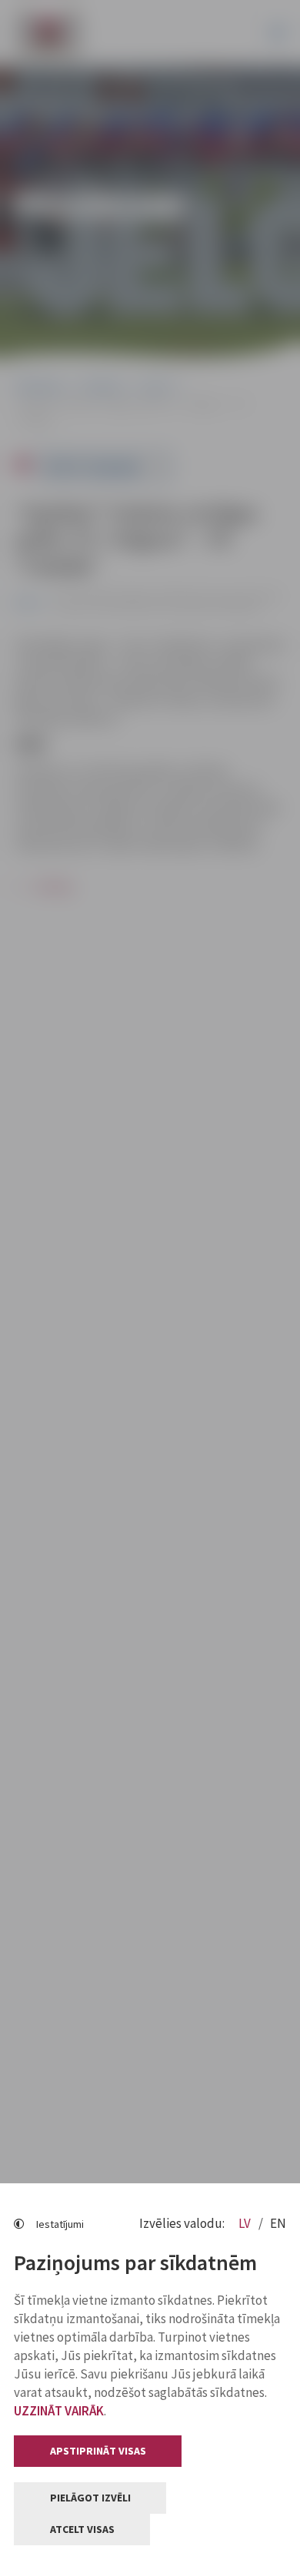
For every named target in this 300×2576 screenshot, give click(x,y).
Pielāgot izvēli (90, 2498)
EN (278, 2223)
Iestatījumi (60, 2224)
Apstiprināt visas (98, 2451)
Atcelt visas (82, 2529)
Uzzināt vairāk (59, 2411)
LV (246, 2223)
